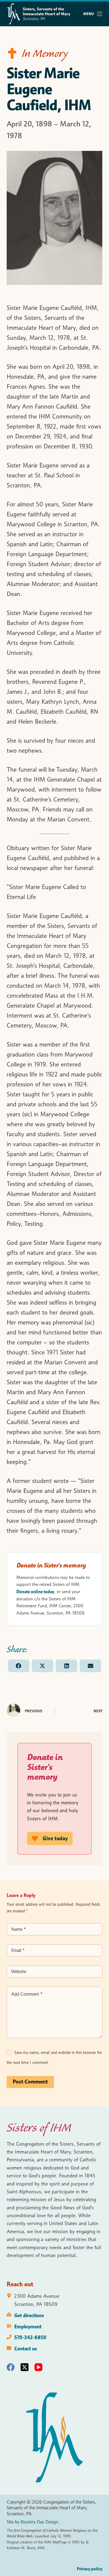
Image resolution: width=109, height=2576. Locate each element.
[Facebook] (11, 2367)
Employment (28, 2326)
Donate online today (35, 1592)
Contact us (26, 2348)
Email (18, 1950)
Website (19, 1972)
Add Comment (27, 1994)
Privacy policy (90, 2569)
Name (18, 1929)
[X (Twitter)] (25, 2367)
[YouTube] (38, 2367)
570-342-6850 (30, 2337)
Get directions (29, 2315)
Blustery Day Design (39, 2522)
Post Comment (30, 2082)
